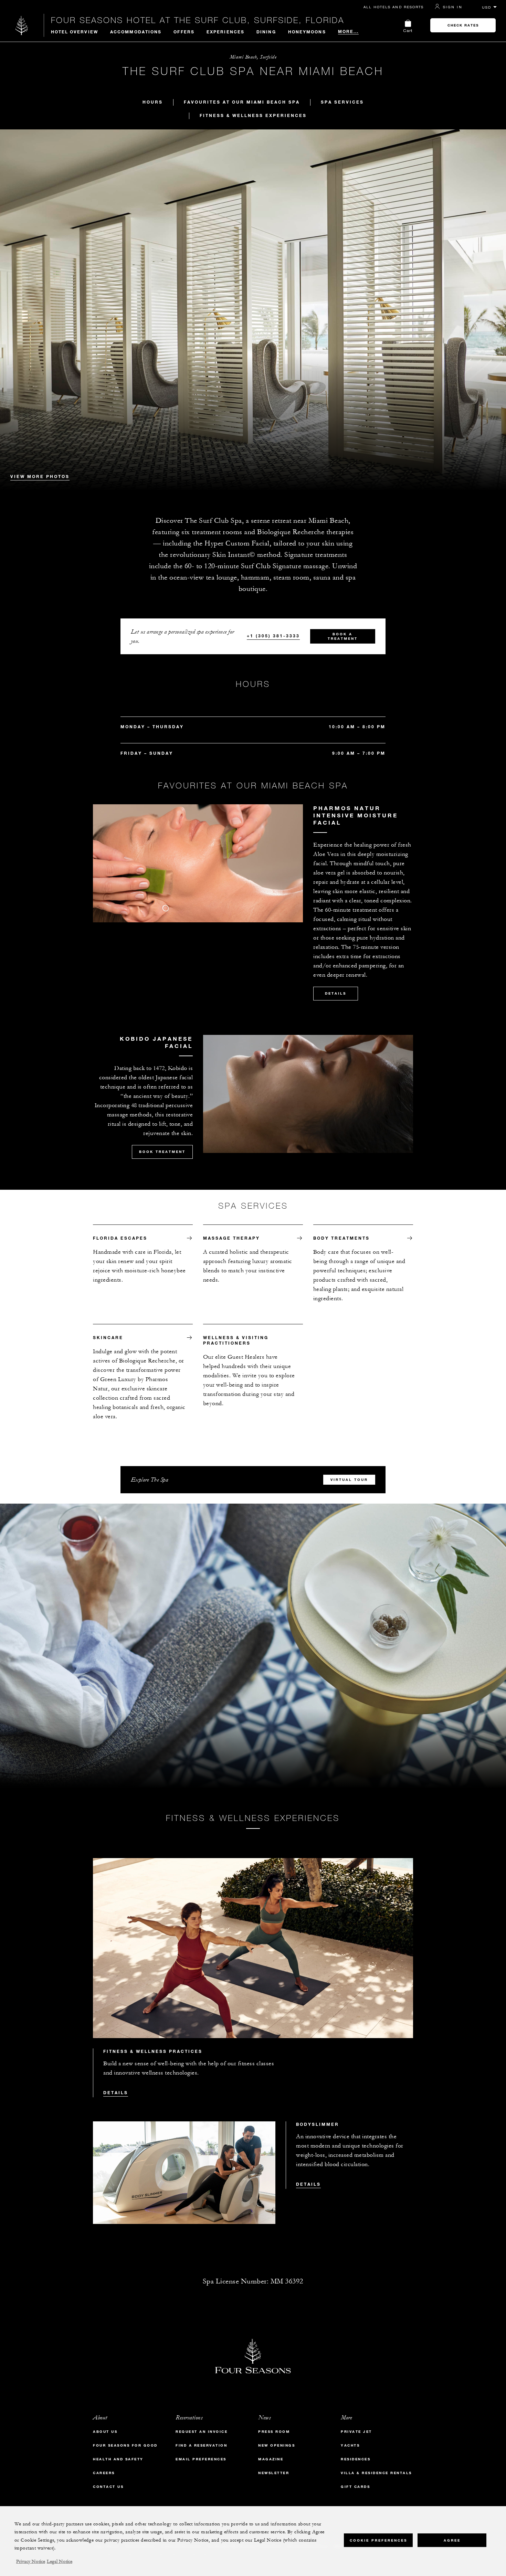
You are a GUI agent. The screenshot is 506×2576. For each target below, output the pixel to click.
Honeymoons (307, 32)
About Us (105, 2432)
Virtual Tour (349, 1480)
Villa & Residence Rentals (376, 2473)
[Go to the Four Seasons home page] (22, 25)
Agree (452, 2540)
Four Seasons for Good (125, 2445)
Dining (266, 32)
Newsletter (274, 2473)
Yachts (350, 2445)
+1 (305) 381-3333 (273, 636)
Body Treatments (341, 1238)
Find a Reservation (201, 2445)
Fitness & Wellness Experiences (253, 115)
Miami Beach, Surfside (253, 57)
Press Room (274, 2432)
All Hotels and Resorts (394, 7)
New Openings (277, 2445)
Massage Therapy (231, 1238)
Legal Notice (60, 2562)
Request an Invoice (202, 2432)
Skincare (108, 1337)
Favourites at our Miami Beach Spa (242, 102)
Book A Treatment (343, 636)
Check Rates (463, 25)
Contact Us (108, 2487)
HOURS (153, 102)
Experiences (225, 32)
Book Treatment (162, 1152)
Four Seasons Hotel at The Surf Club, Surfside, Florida (198, 20)
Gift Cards (355, 2487)
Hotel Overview (75, 32)
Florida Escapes (120, 1238)
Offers (184, 32)
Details (336, 993)
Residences (356, 2459)
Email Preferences (201, 2459)
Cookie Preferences (378, 2540)
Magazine (271, 2459)
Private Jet (356, 2432)
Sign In (453, 7)
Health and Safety (118, 2459)
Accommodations (136, 32)
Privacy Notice (31, 2562)
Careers (104, 2473)
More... (349, 31)
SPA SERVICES (342, 102)
